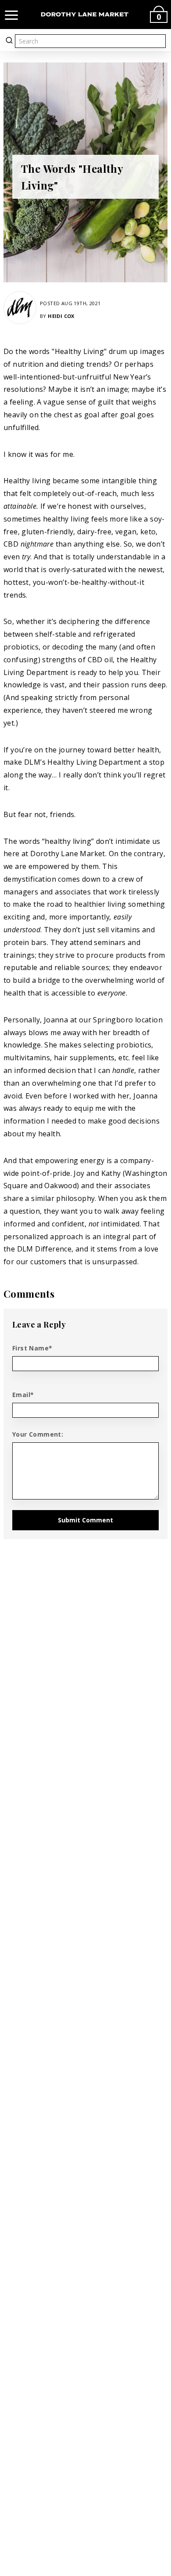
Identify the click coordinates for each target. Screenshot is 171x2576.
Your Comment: (38, 1434)
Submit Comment (85, 1520)
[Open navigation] (11, 15)
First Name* (32, 1348)
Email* (23, 1395)
